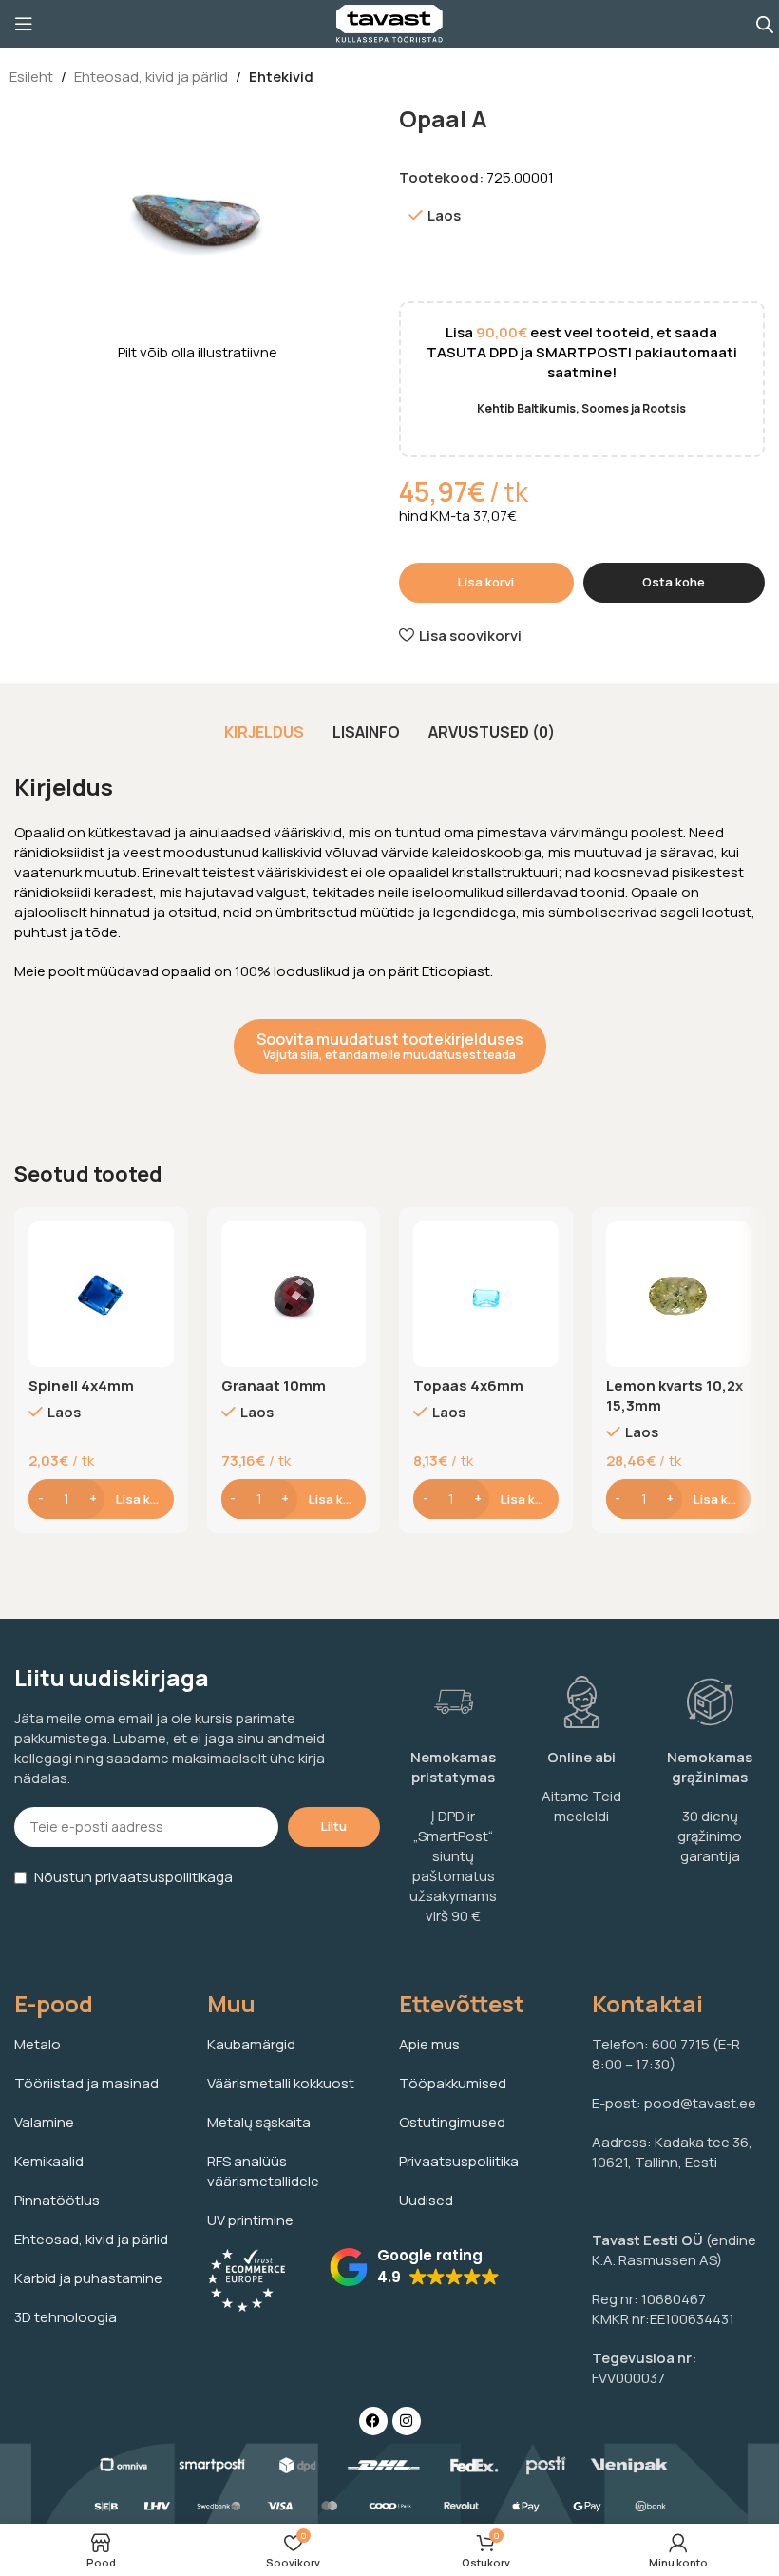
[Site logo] (390, 22)
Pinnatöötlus (57, 2200)
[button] (415, 2267)
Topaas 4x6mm (468, 1385)
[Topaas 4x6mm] (486, 1294)
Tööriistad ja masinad (86, 2083)
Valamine (44, 2122)
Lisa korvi (486, 582)
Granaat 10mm (274, 1385)
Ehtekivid (281, 77)
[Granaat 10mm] (294, 1294)
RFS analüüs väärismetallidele (263, 2171)
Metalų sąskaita (259, 2122)
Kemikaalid (49, 2161)
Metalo (38, 2044)
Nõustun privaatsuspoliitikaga (133, 1877)
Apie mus (429, 2044)
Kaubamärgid (251, 2044)
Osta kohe (674, 582)
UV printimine (250, 2220)
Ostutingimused (452, 2122)
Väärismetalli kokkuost (281, 2083)
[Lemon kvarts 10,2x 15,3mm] (679, 1294)
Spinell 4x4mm (81, 1385)
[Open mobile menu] (24, 24)
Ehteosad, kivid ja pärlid (151, 77)
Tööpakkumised (453, 2083)
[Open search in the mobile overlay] (765, 24)
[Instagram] (407, 2421)
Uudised (426, 2200)
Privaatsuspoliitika (459, 2161)
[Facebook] (373, 2421)
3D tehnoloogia (66, 2317)
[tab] (264, 732)
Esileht (31, 77)
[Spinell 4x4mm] (101, 1294)
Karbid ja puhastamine (88, 2278)
